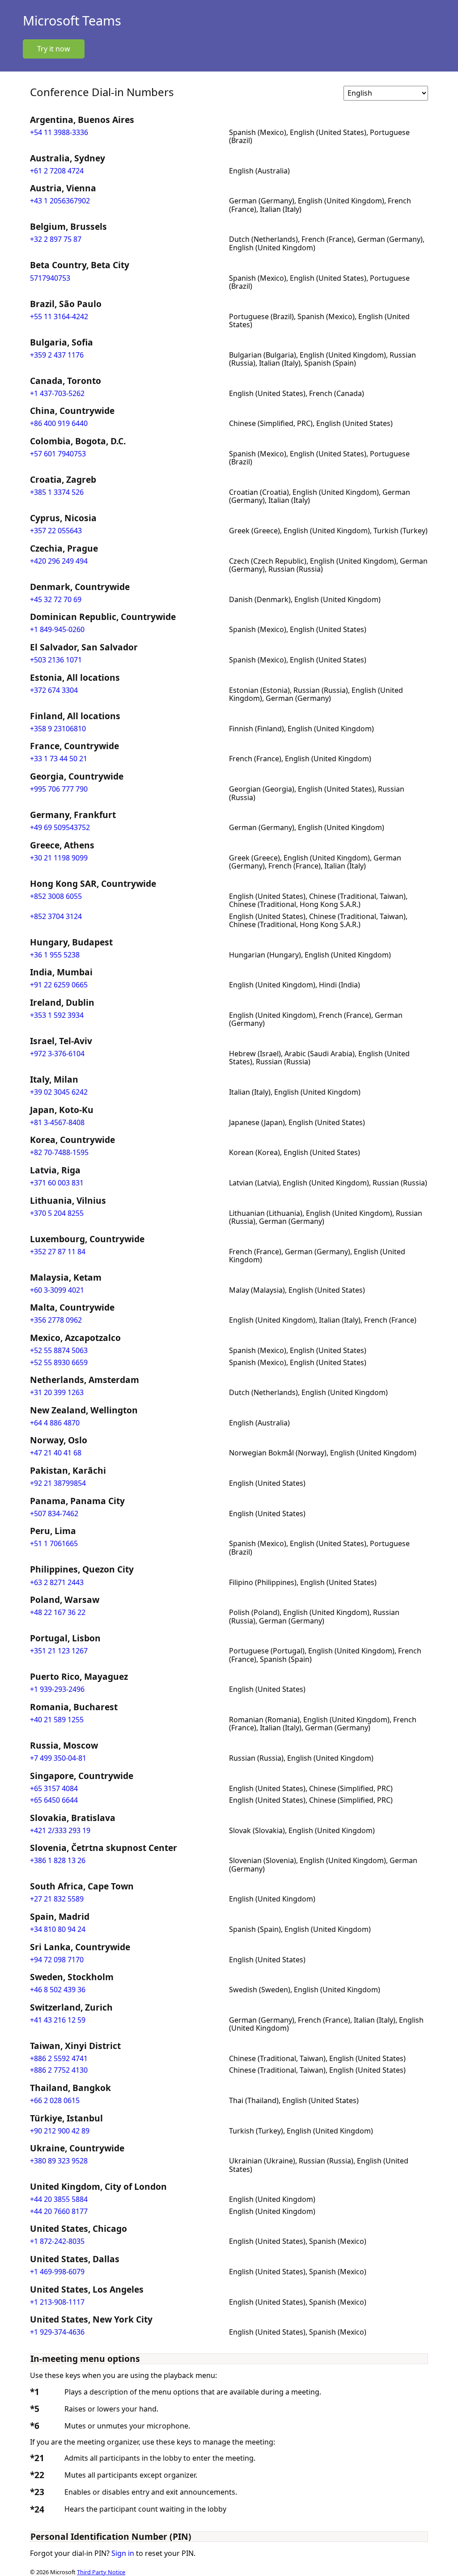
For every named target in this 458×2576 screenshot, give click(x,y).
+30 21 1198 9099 (59, 858)
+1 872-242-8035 (57, 2241)
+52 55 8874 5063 (59, 1350)
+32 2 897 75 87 (56, 239)
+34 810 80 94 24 (58, 1929)
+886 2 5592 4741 (59, 2058)
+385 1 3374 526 (57, 492)
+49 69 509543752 (60, 827)
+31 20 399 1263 (57, 1392)
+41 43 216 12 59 (58, 2020)
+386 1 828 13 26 (58, 1860)
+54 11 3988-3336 (59, 132)
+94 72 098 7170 (57, 1960)
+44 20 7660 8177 (59, 2211)
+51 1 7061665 (54, 1543)
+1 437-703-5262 (57, 393)
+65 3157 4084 (54, 1788)
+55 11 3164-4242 (59, 316)
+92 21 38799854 (58, 1483)
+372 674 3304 (54, 690)
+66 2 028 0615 (55, 2100)
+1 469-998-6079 (57, 2272)
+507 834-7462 (54, 1514)
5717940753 (50, 278)
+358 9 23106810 (58, 729)
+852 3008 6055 (56, 896)
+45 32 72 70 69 (56, 599)
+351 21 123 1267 (59, 1651)
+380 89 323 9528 (59, 2161)
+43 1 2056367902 (60, 201)
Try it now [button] (54, 49)
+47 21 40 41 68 (56, 1453)
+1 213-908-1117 (57, 2302)
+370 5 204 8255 (57, 1213)
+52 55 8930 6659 (59, 1362)
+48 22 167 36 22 (58, 1612)
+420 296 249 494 (59, 561)
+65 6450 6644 (54, 1800)
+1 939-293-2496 (57, 1689)
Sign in (123, 2553)
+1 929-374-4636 (57, 2332)
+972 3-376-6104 (57, 1054)
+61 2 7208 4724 (57, 171)
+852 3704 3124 (56, 916)
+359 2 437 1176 (57, 355)
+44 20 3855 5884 (59, 2199)
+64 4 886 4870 (55, 1423)
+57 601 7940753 (58, 454)
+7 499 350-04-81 (58, 1758)
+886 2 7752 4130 (59, 2070)
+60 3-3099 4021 (57, 1290)
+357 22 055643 (56, 531)
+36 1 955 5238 (55, 955)
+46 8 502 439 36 (58, 1990)
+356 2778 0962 (56, 1320)
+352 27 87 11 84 (58, 1252)
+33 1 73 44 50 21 (59, 759)
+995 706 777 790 (59, 789)
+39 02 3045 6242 (59, 1092)
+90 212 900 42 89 (60, 2131)
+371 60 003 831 (57, 1183)
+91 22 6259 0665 (59, 985)
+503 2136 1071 (56, 660)
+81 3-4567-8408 (57, 1122)
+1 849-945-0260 (57, 629)
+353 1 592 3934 (57, 1015)
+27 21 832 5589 (57, 1899)
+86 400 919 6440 (59, 423)
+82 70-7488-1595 (59, 1152)
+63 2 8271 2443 (57, 1582)
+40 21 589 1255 (57, 1720)
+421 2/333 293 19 (60, 1830)
